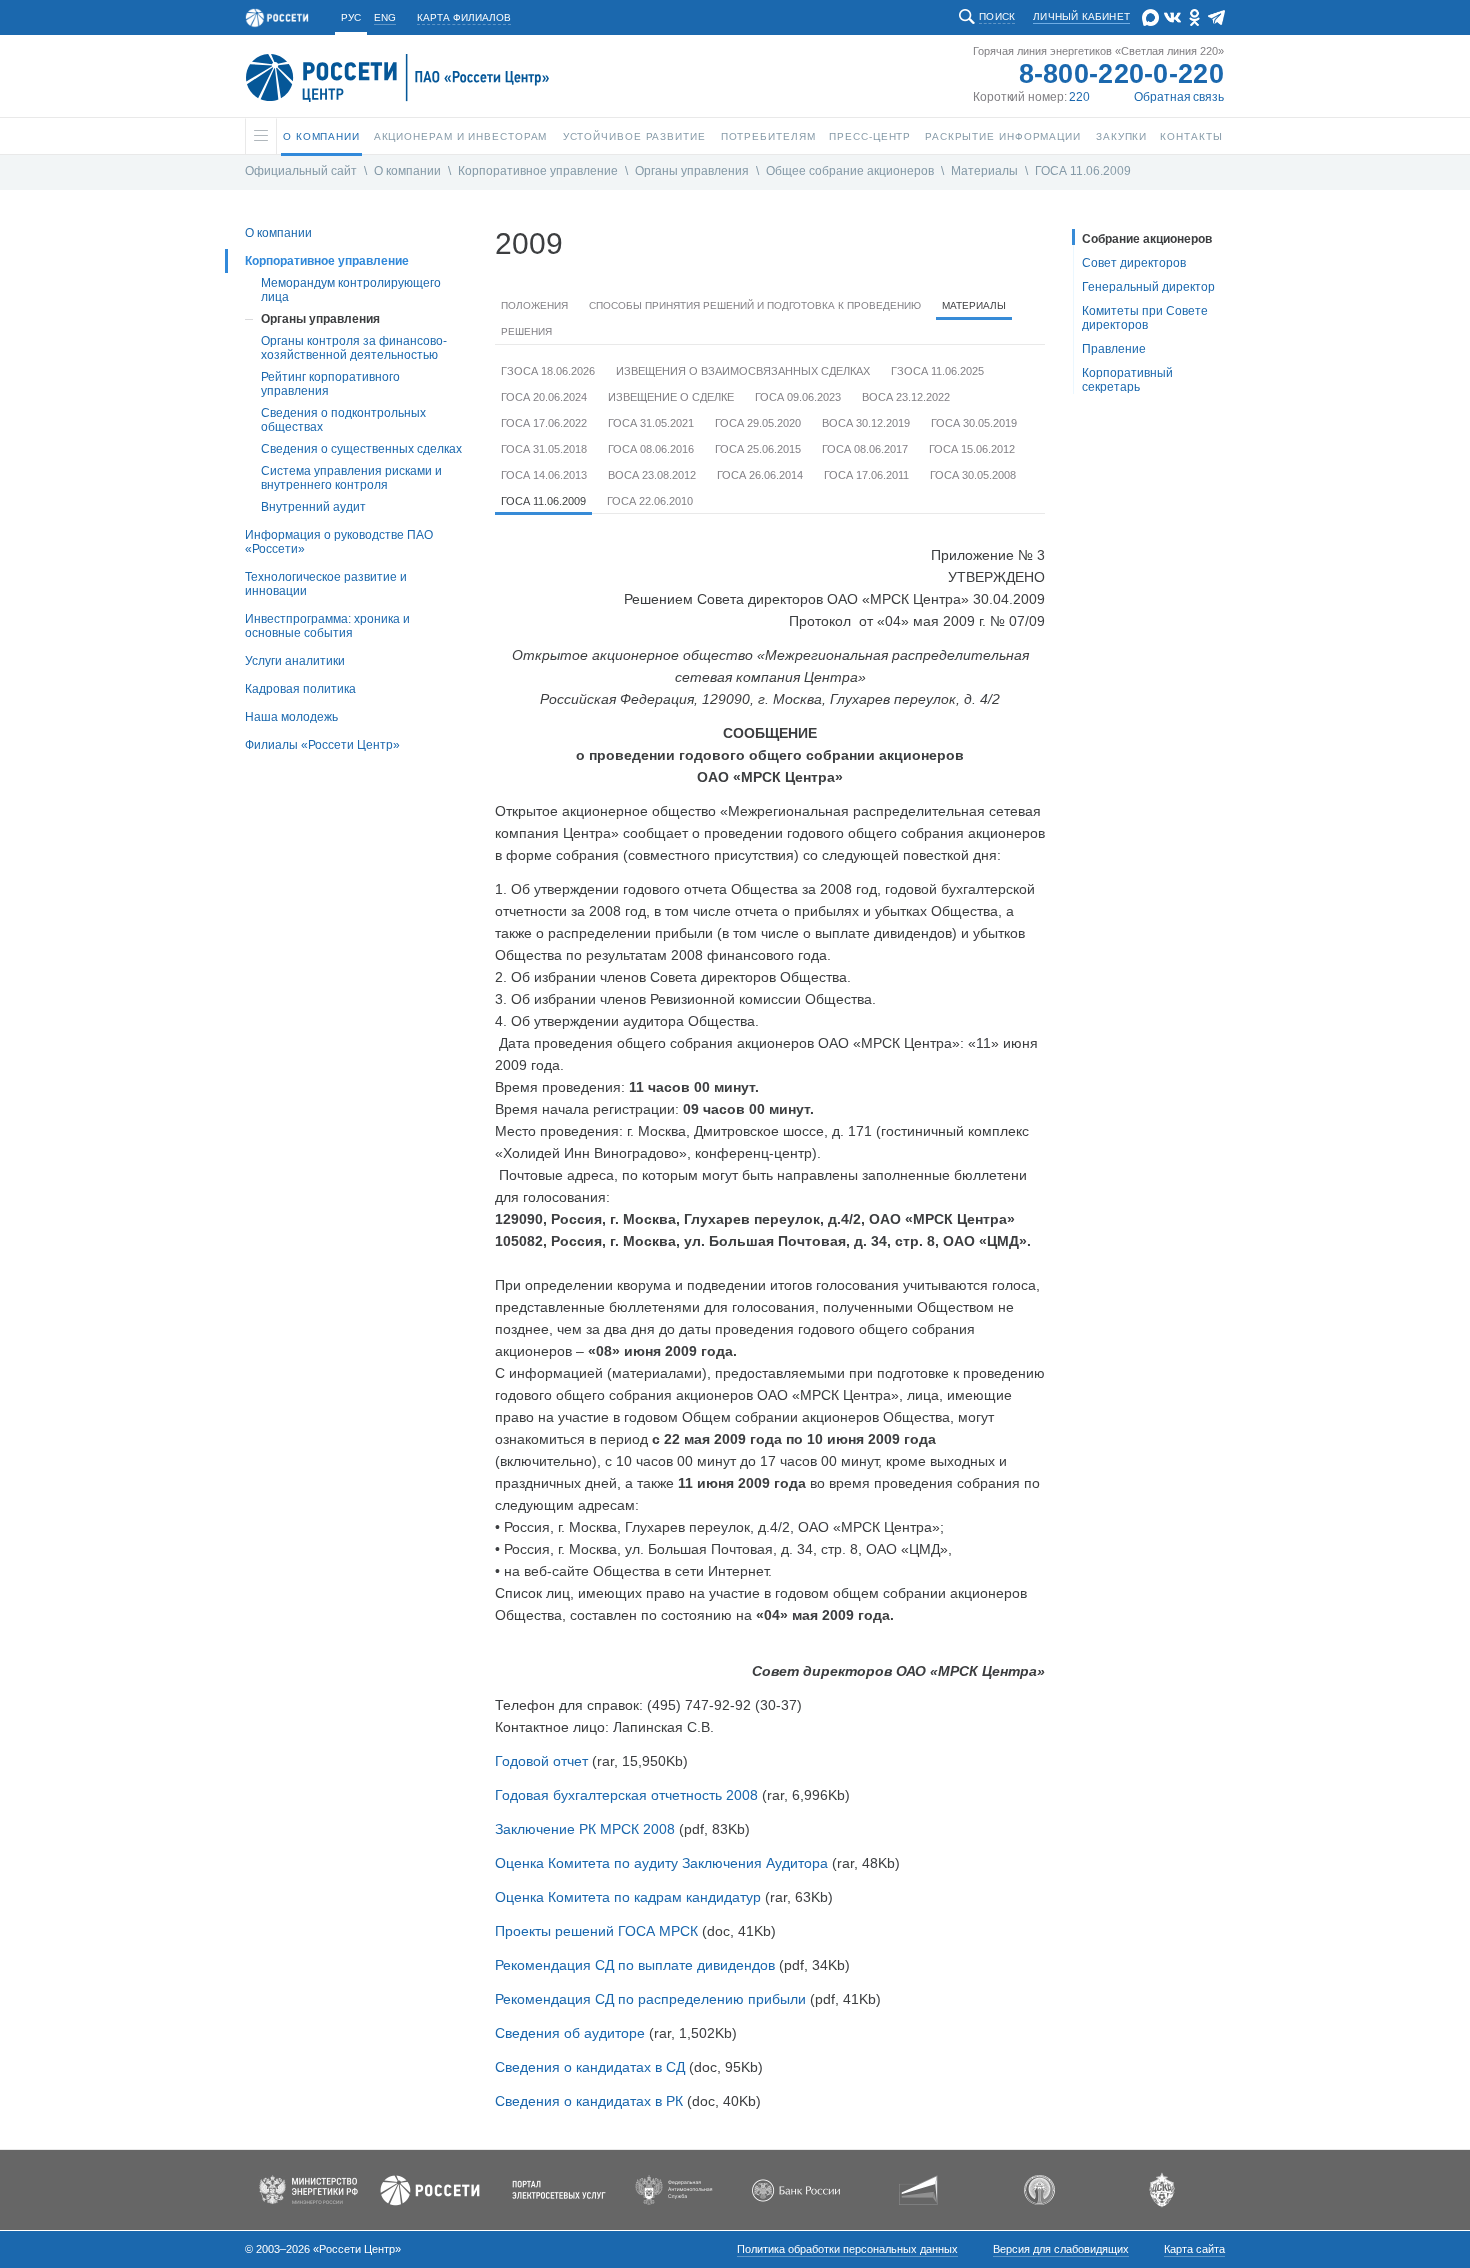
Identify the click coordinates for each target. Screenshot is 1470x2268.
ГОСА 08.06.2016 (651, 449)
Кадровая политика (300, 689)
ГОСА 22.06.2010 (650, 501)
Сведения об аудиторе (570, 2033)
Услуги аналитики (295, 661)
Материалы (984, 171)
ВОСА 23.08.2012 (652, 475)
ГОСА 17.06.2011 (866, 475)
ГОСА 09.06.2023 (798, 397)
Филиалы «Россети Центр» (322, 745)
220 (1079, 97)
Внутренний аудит (313, 507)
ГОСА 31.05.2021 (651, 423)
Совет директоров (1134, 263)
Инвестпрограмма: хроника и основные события (327, 626)
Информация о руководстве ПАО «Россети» (339, 542)
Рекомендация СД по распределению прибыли (650, 1999)
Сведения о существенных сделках (361, 449)
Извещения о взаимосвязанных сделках (743, 371)
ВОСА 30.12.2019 (866, 423)
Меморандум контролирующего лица (351, 290)
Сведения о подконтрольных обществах (343, 420)
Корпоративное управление (538, 171)
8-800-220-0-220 (1122, 74)
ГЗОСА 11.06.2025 (937, 371)
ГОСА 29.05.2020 (758, 423)
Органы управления (692, 171)
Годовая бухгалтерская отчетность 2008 (626, 1795)
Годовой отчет (541, 1761)
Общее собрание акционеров (850, 171)
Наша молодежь (291, 717)
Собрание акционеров (1147, 239)
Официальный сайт (301, 171)
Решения (526, 331)
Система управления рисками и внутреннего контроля (351, 478)
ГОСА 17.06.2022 (544, 423)
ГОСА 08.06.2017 (865, 449)
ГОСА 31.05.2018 (544, 449)
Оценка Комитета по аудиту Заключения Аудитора (661, 1863)
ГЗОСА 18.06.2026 (548, 371)
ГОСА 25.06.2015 (758, 449)
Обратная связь (1179, 97)
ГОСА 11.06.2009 (1083, 171)
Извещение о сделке (671, 397)
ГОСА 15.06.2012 (972, 449)
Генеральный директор (1148, 287)
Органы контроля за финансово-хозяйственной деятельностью (354, 348)
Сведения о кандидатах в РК (589, 2101)
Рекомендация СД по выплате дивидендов (635, 1965)
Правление (1114, 349)
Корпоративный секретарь (1127, 380)
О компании (407, 171)
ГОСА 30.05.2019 (974, 423)
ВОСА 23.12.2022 (906, 397)
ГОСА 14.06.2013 (544, 475)
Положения (534, 305)
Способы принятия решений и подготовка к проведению (755, 305)
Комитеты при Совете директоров (1145, 318)
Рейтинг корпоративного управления (330, 384)
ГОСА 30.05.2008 (973, 475)
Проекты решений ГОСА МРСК (596, 1931)
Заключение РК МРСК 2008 (585, 1829)
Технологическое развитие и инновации (326, 584)
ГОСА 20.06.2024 (544, 397)
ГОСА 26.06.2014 (760, 475)
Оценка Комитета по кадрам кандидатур (628, 1897)
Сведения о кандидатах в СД (590, 2067)
